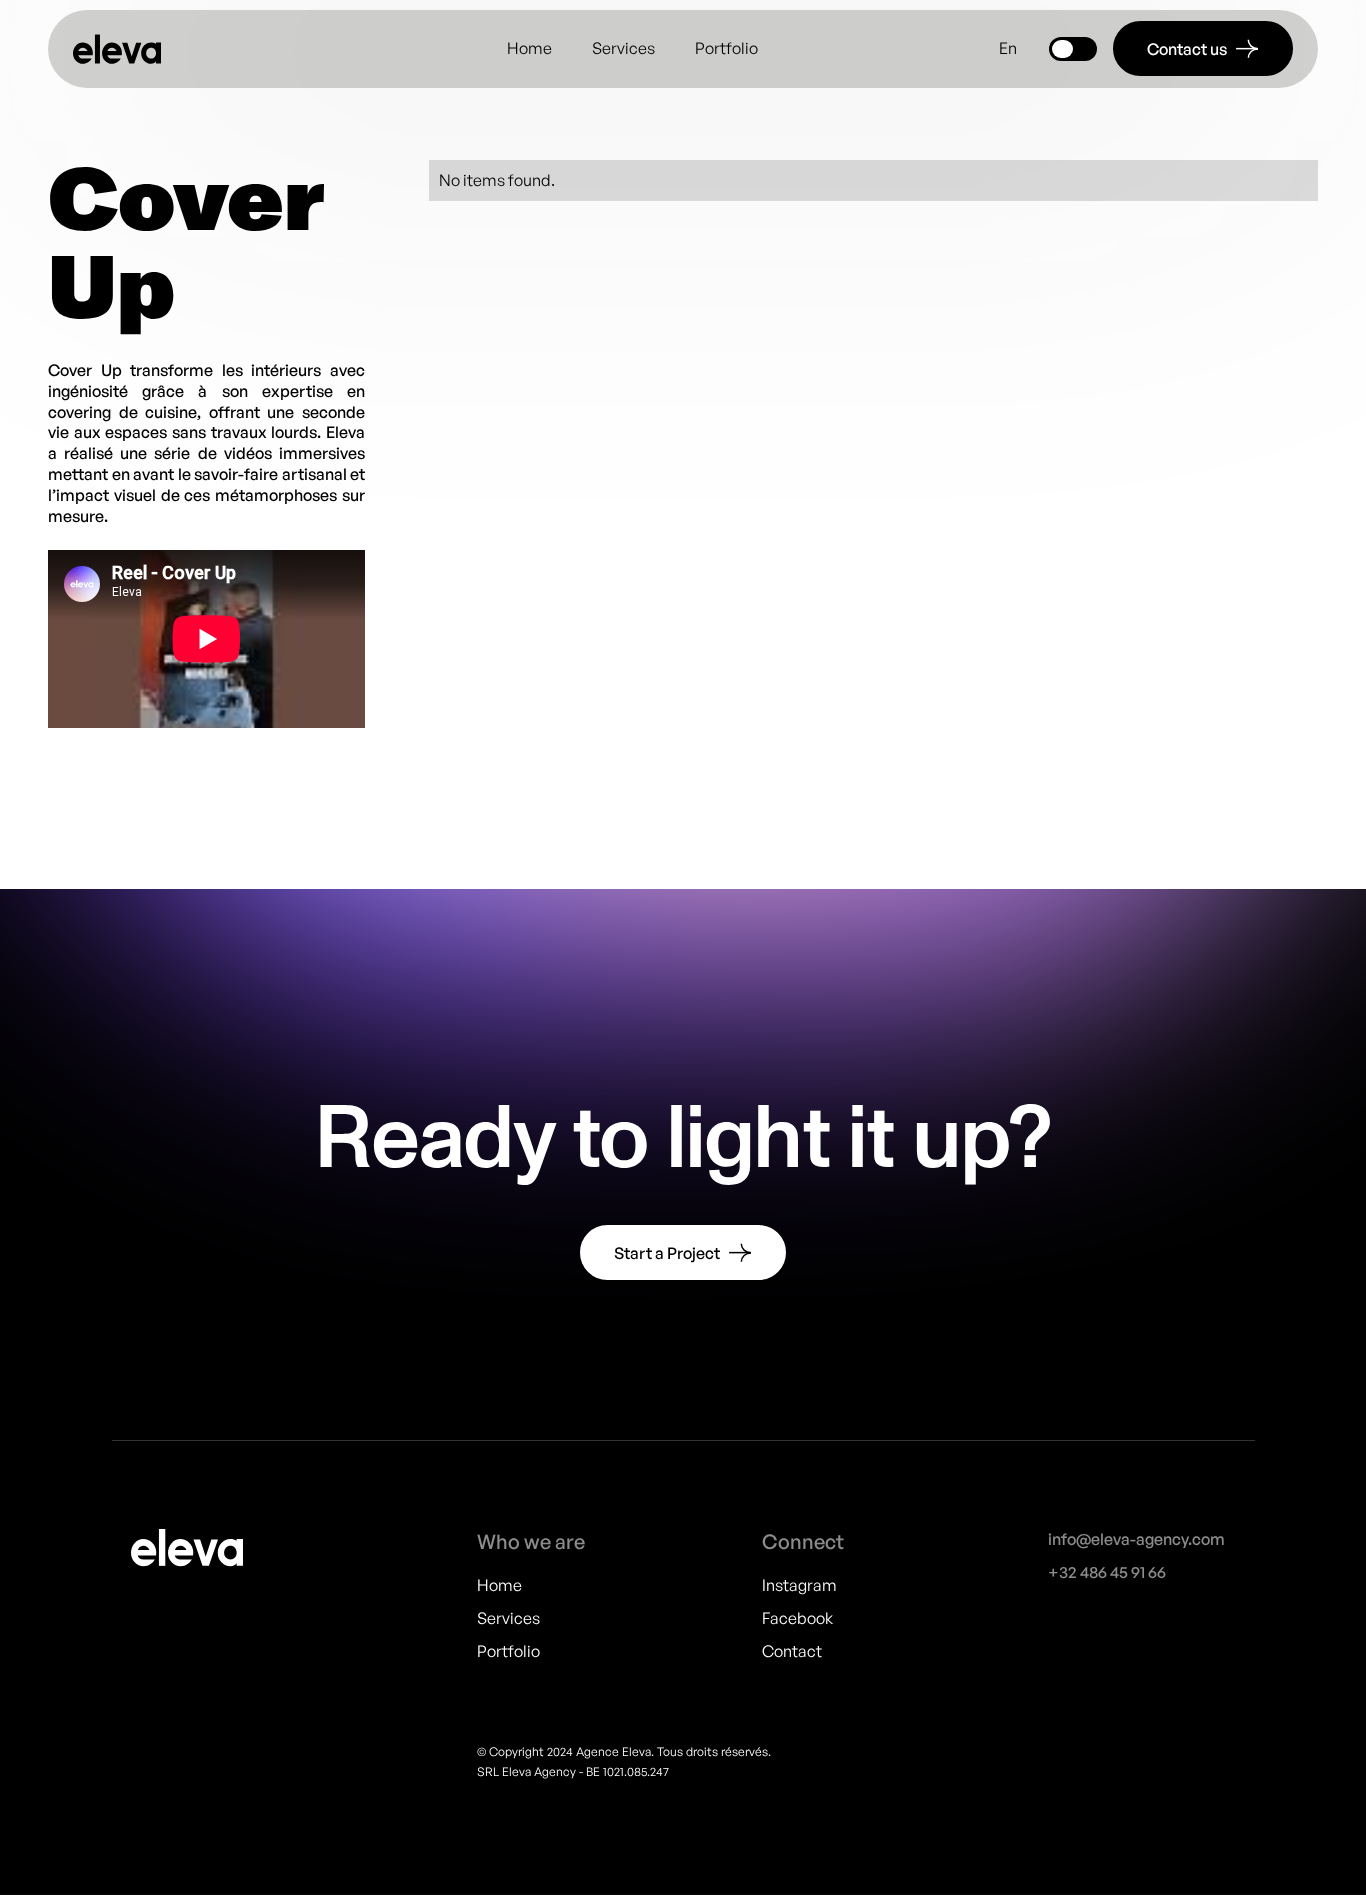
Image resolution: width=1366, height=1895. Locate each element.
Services (623, 48)
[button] (1008, 48)
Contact (792, 1650)
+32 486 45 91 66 (1107, 1571)
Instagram (799, 1585)
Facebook (797, 1617)
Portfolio (726, 48)
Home (529, 48)
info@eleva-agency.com (1136, 1539)
